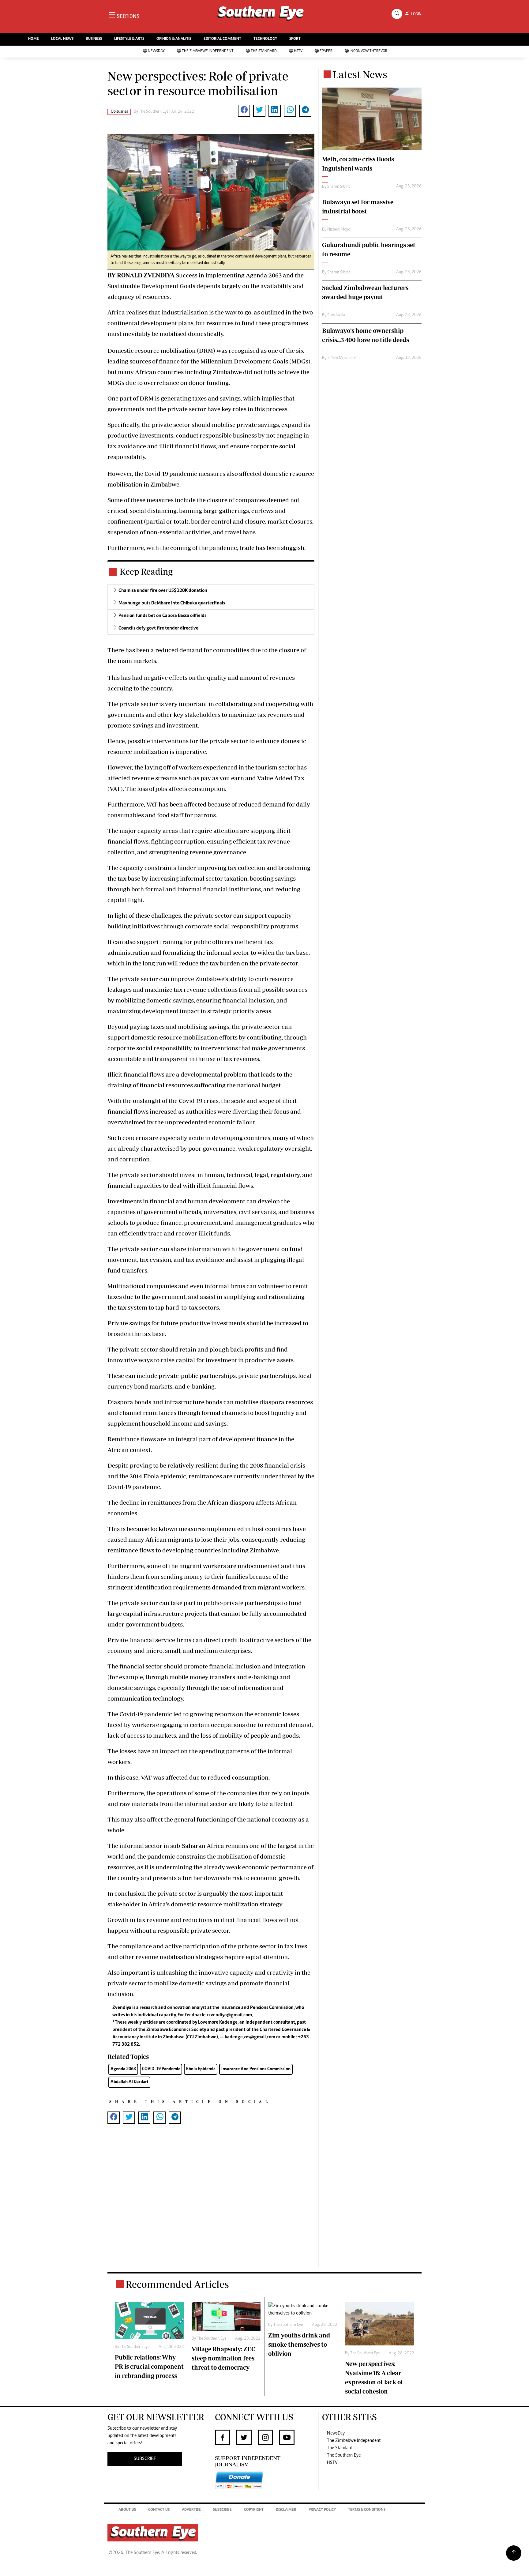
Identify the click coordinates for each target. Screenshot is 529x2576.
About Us (127, 2510)
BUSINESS (94, 39)
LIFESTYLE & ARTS (129, 39)
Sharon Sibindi (339, 187)
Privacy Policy (322, 2510)
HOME (34, 39)
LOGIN (415, 14)
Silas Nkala (336, 315)
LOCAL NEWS (62, 39)
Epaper (326, 51)
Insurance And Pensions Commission (256, 2069)
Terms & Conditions (367, 2510)
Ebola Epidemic (201, 2069)
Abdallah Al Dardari (129, 2082)
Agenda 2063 (123, 2069)
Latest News (360, 74)
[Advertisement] (211, 2205)
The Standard (264, 51)
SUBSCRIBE (145, 2459)
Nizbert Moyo (339, 230)
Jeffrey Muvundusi (342, 358)
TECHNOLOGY (265, 39)
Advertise (191, 2510)
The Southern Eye (344, 2455)
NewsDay (156, 51)
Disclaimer (286, 2510)
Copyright (254, 2510)
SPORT (295, 39)
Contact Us (159, 2510)
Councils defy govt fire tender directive (158, 628)
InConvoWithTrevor (368, 51)
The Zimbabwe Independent (208, 51)
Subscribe (222, 2510)
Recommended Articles (177, 2284)
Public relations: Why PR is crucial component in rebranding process (149, 2366)
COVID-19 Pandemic (161, 2069)
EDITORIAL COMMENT (222, 39)
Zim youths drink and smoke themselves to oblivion (299, 2344)
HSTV (298, 51)
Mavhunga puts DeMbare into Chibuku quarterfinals (172, 603)
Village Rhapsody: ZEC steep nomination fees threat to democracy (223, 2358)
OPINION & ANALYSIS (174, 39)
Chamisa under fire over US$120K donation (163, 591)
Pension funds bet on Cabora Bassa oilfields (162, 616)
